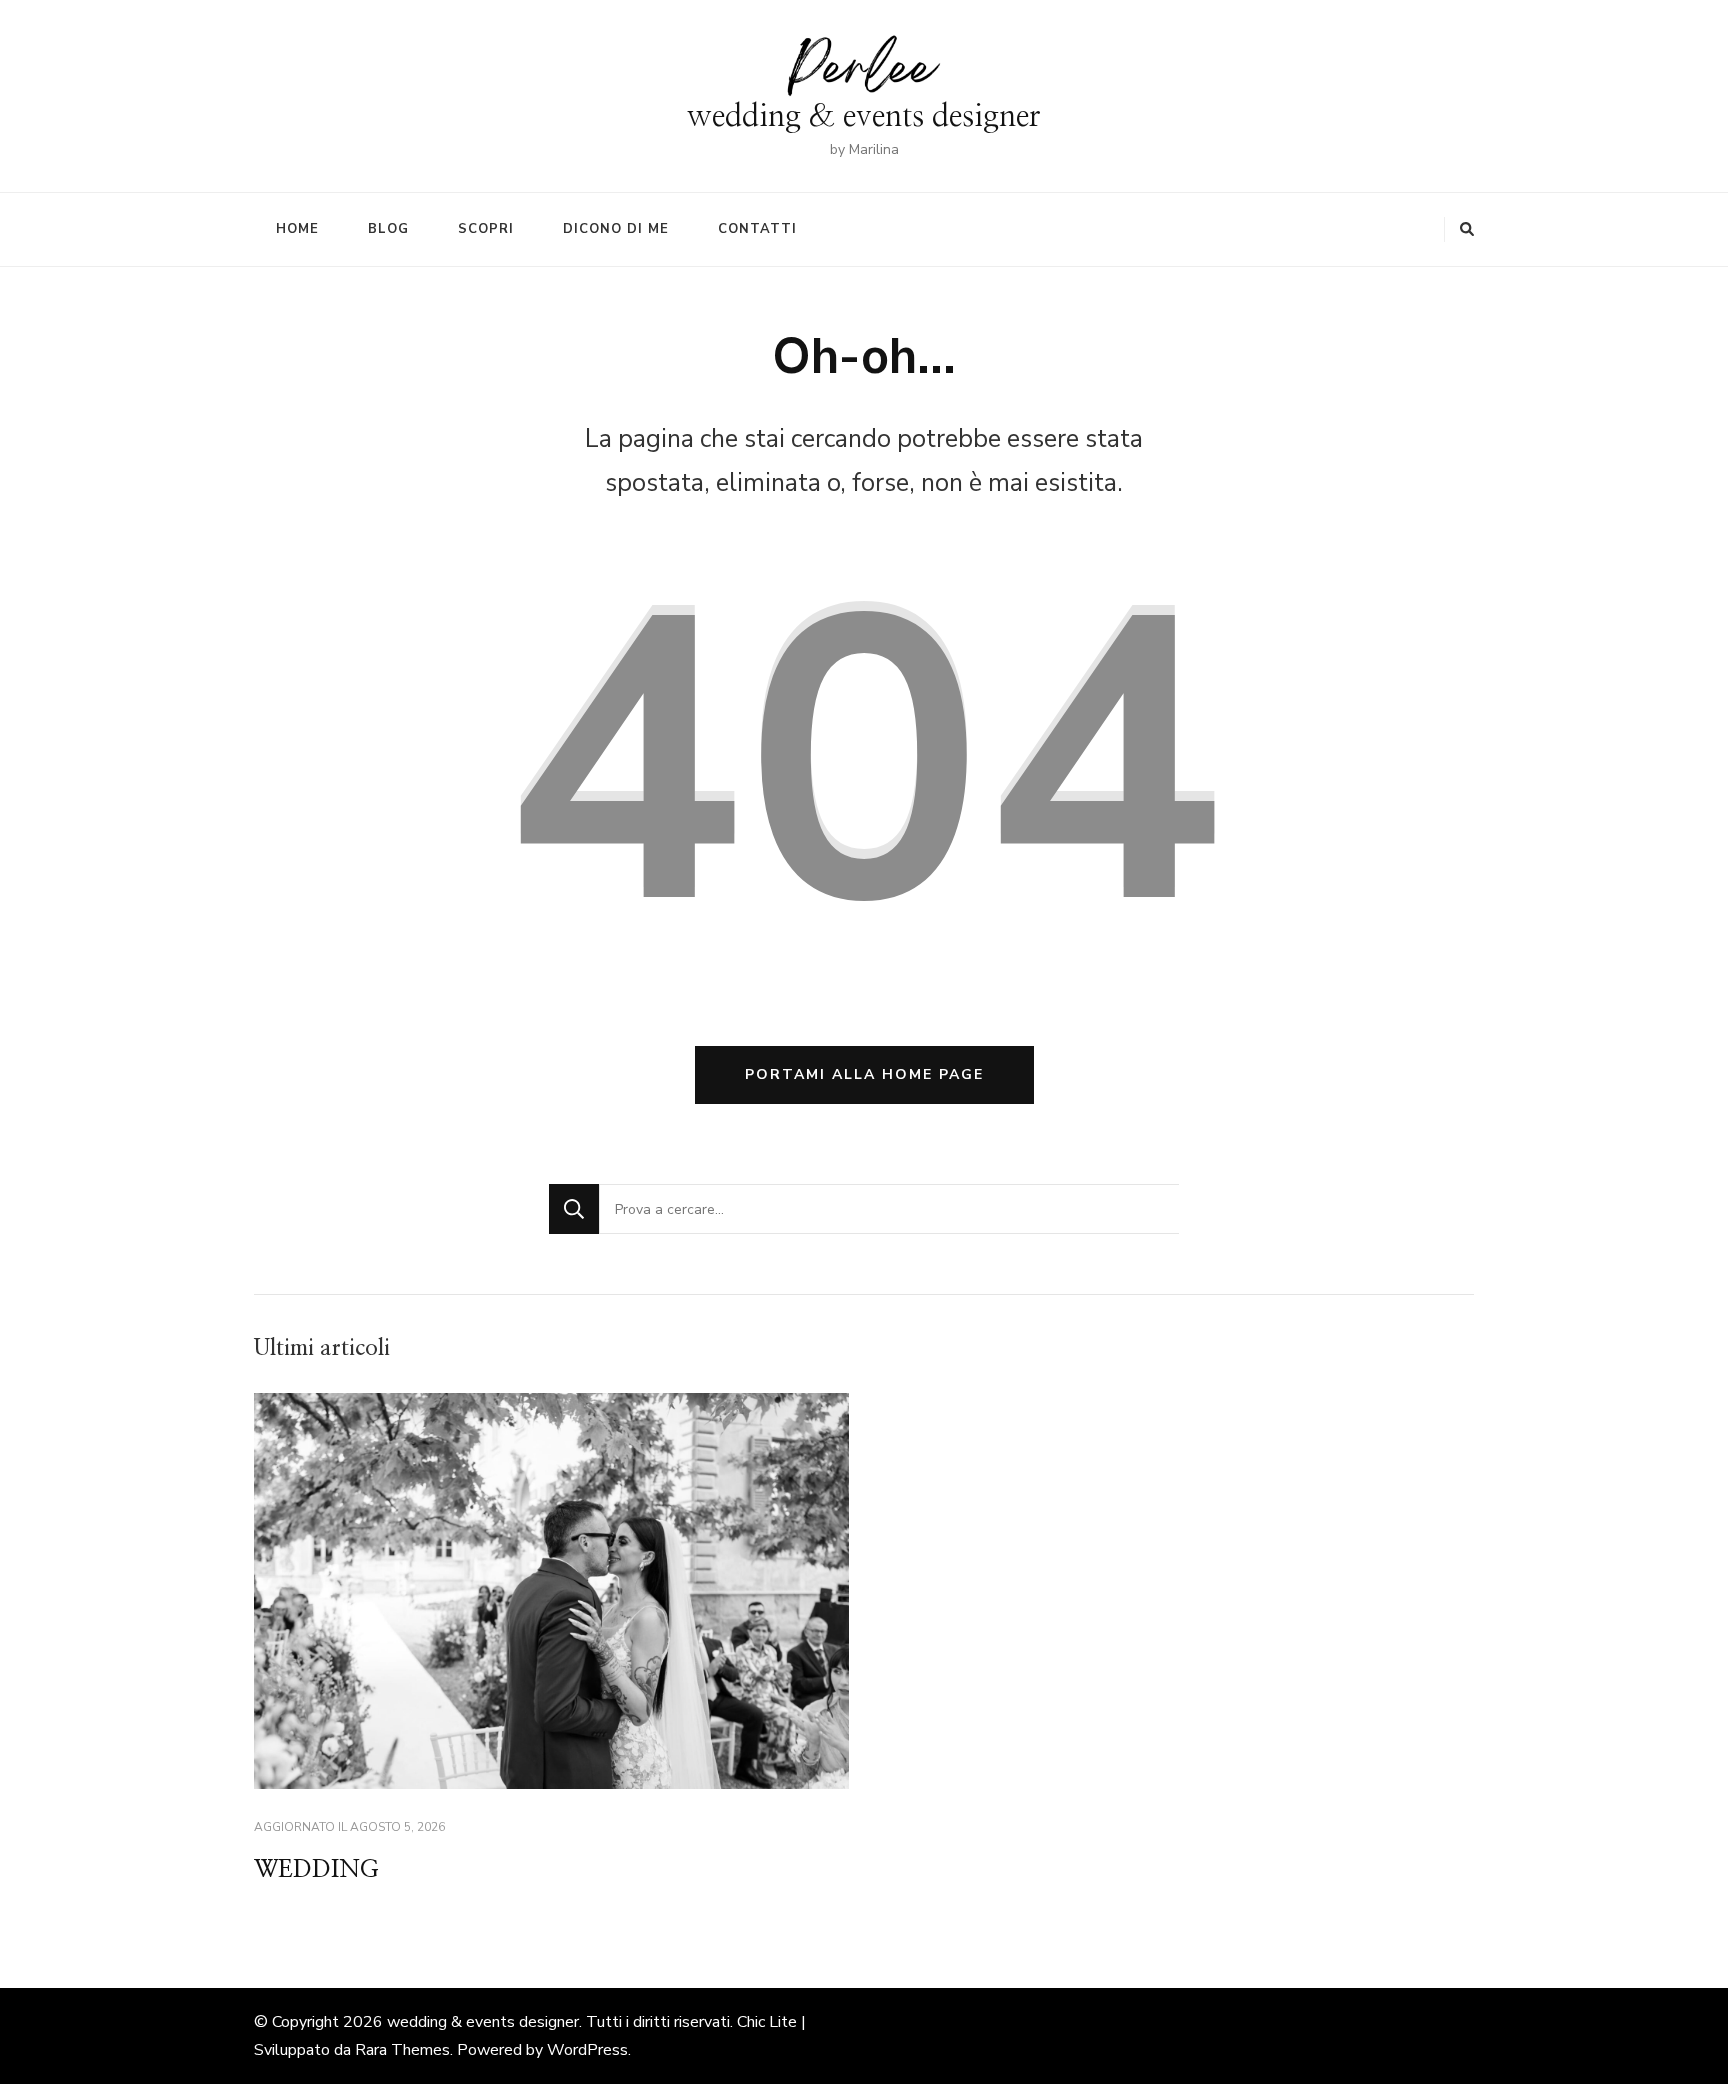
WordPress (587, 2050)
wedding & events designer (864, 116)
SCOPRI (486, 229)
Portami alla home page (864, 1074)
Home (297, 229)
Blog (388, 229)
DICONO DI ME (616, 229)
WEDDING (316, 1870)
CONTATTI (757, 229)
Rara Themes (402, 2050)
